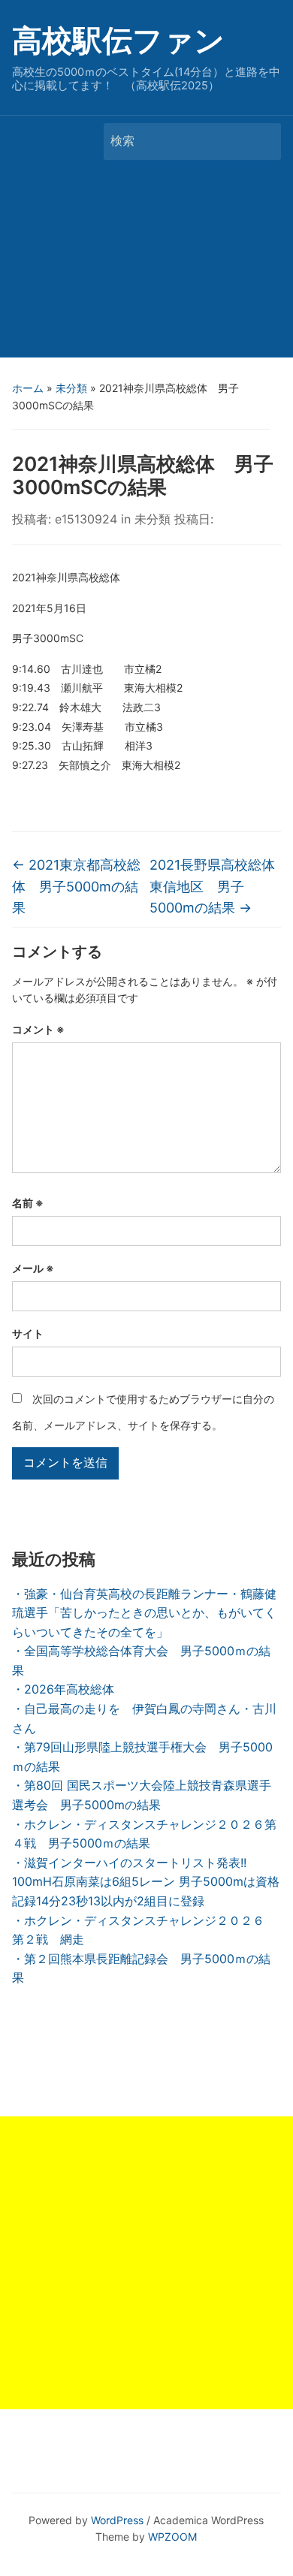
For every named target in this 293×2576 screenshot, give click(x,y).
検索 (262, 142)
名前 (28, 1203)
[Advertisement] (146, 262)
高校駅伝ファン (118, 40)
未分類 (71, 388)
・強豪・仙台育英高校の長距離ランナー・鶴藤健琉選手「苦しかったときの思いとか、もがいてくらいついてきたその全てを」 (144, 1613)
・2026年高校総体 (63, 1689)
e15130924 (86, 519)
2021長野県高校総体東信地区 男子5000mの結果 (212, 887)
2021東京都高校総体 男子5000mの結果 (76, 887)
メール (33, 1268)
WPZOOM (172, 2537)
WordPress (117, 2520)
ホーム (28, 388)
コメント (38, 1029)
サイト (28, 1333)
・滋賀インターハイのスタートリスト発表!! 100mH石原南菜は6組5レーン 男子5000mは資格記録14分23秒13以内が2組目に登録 (146, 1882)
